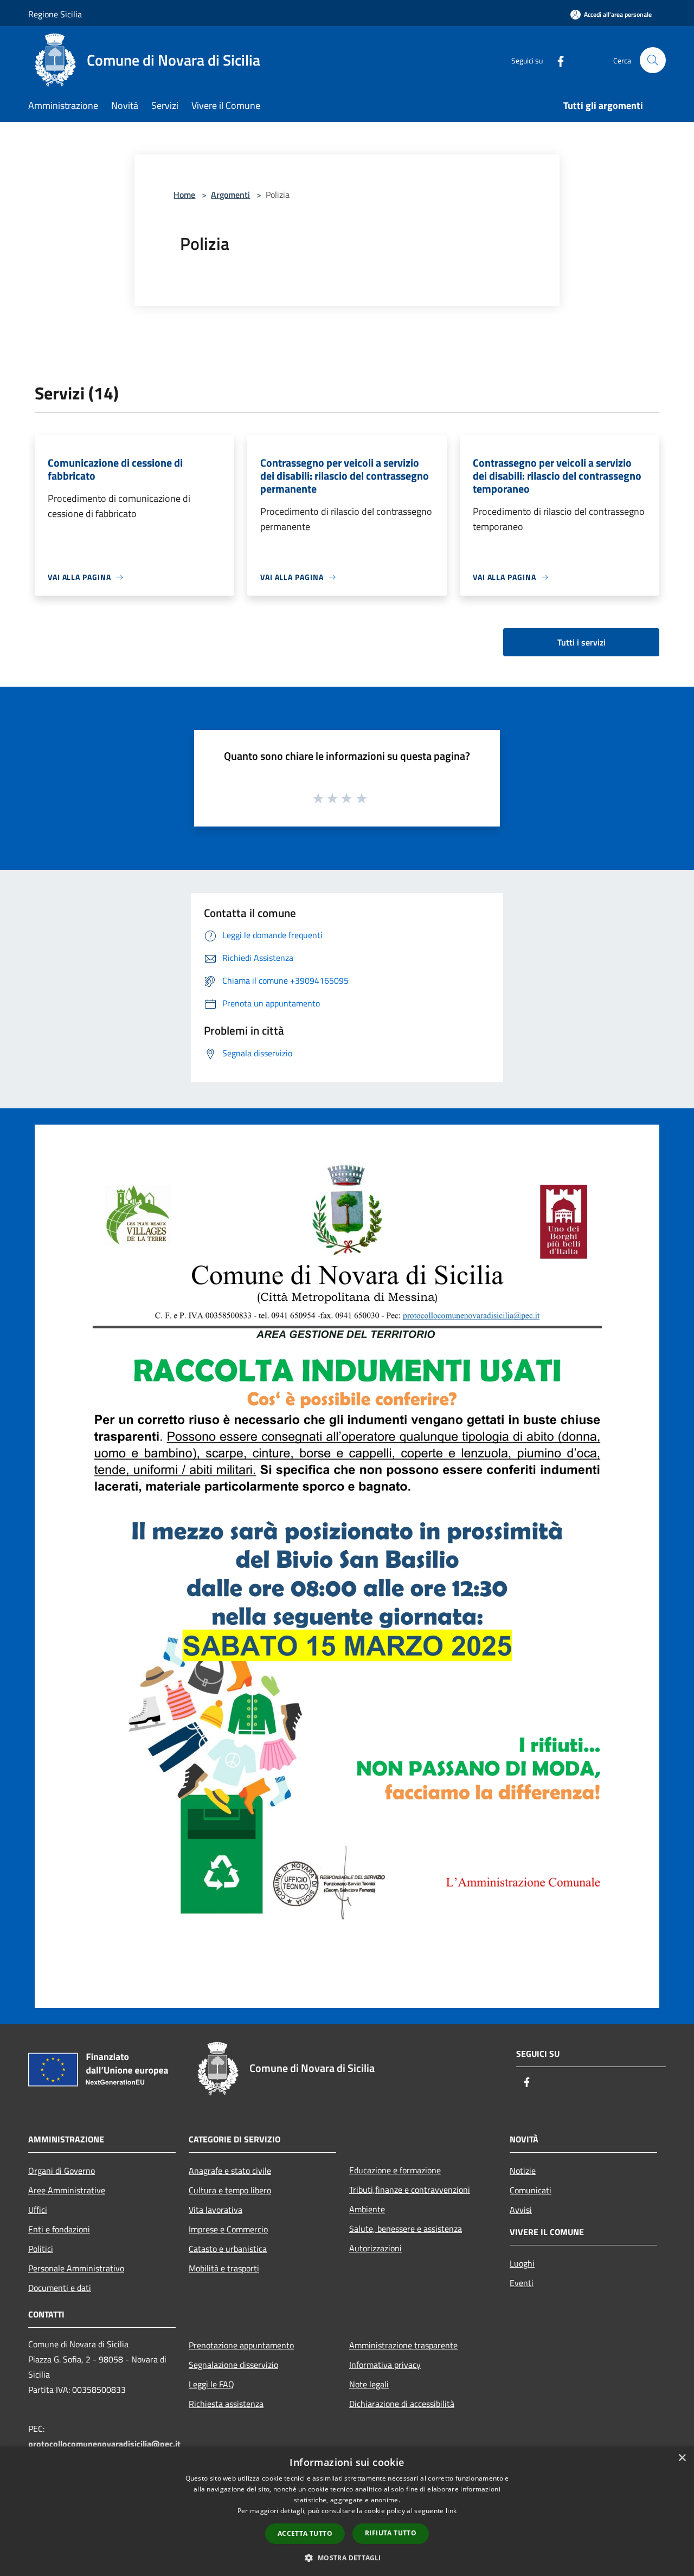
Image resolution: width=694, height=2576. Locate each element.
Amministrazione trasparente (403, 2345)
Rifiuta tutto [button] (391, 2533)
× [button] (682, 2458)
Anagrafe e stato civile (230, 2171)
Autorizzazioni (375, 2248)
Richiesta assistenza (226, 2404)
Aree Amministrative (67, 2190)
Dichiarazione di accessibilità (402, 2404)
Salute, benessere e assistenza (406, 2229)
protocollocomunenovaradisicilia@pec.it (104, 2444)
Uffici (38, 2210)
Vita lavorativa (216, 2210)
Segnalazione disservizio (233, 2365)
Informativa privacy (385, 2365)
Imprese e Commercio (228, 2229)
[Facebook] (556, 60)
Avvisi (521, 2210)
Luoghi (522, 2263)
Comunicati (531, 2190)
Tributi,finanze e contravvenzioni (410, 2190)
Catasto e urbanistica (228, 2249)
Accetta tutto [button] (305, 2533)
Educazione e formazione (395, 2170)
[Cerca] (653, 60)
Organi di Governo (62, 2171)
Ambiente (367, 2209)
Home (184, 195)
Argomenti (230, 195)
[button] (347, 2558)
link (451, 2511)
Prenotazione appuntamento (241, 2345)
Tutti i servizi (581, 642)
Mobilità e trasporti (224, 2268)
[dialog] (347, 2511)
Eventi (522, 2283)
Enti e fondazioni (59, 2229)
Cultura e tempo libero (230, 2190)
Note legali (369, 2384)
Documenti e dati (60, 2288)
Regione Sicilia (55, 14)
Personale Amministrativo (76, 2268)
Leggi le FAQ (211, 2384)
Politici (41, 2249)
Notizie (523, 2171)
